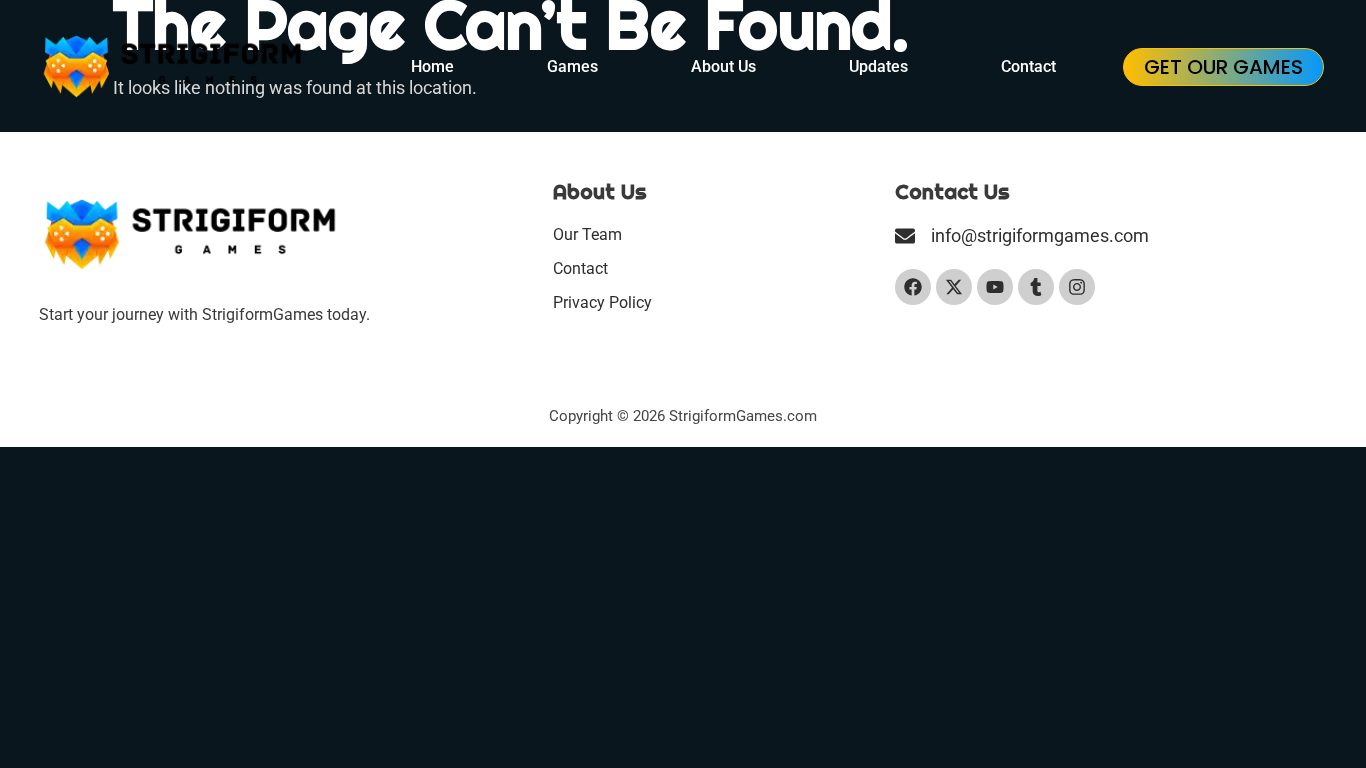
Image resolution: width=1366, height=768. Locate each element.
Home (432, 66)
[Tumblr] (1036, 287)
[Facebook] (913, 287)
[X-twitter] (954, 287)
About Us (723, 66)
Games (572, 66)
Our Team (587, 234)
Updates (878, 66)
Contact (1028, 66)
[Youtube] (995, 287)
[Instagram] (1077, 287)
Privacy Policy (602, 302)
